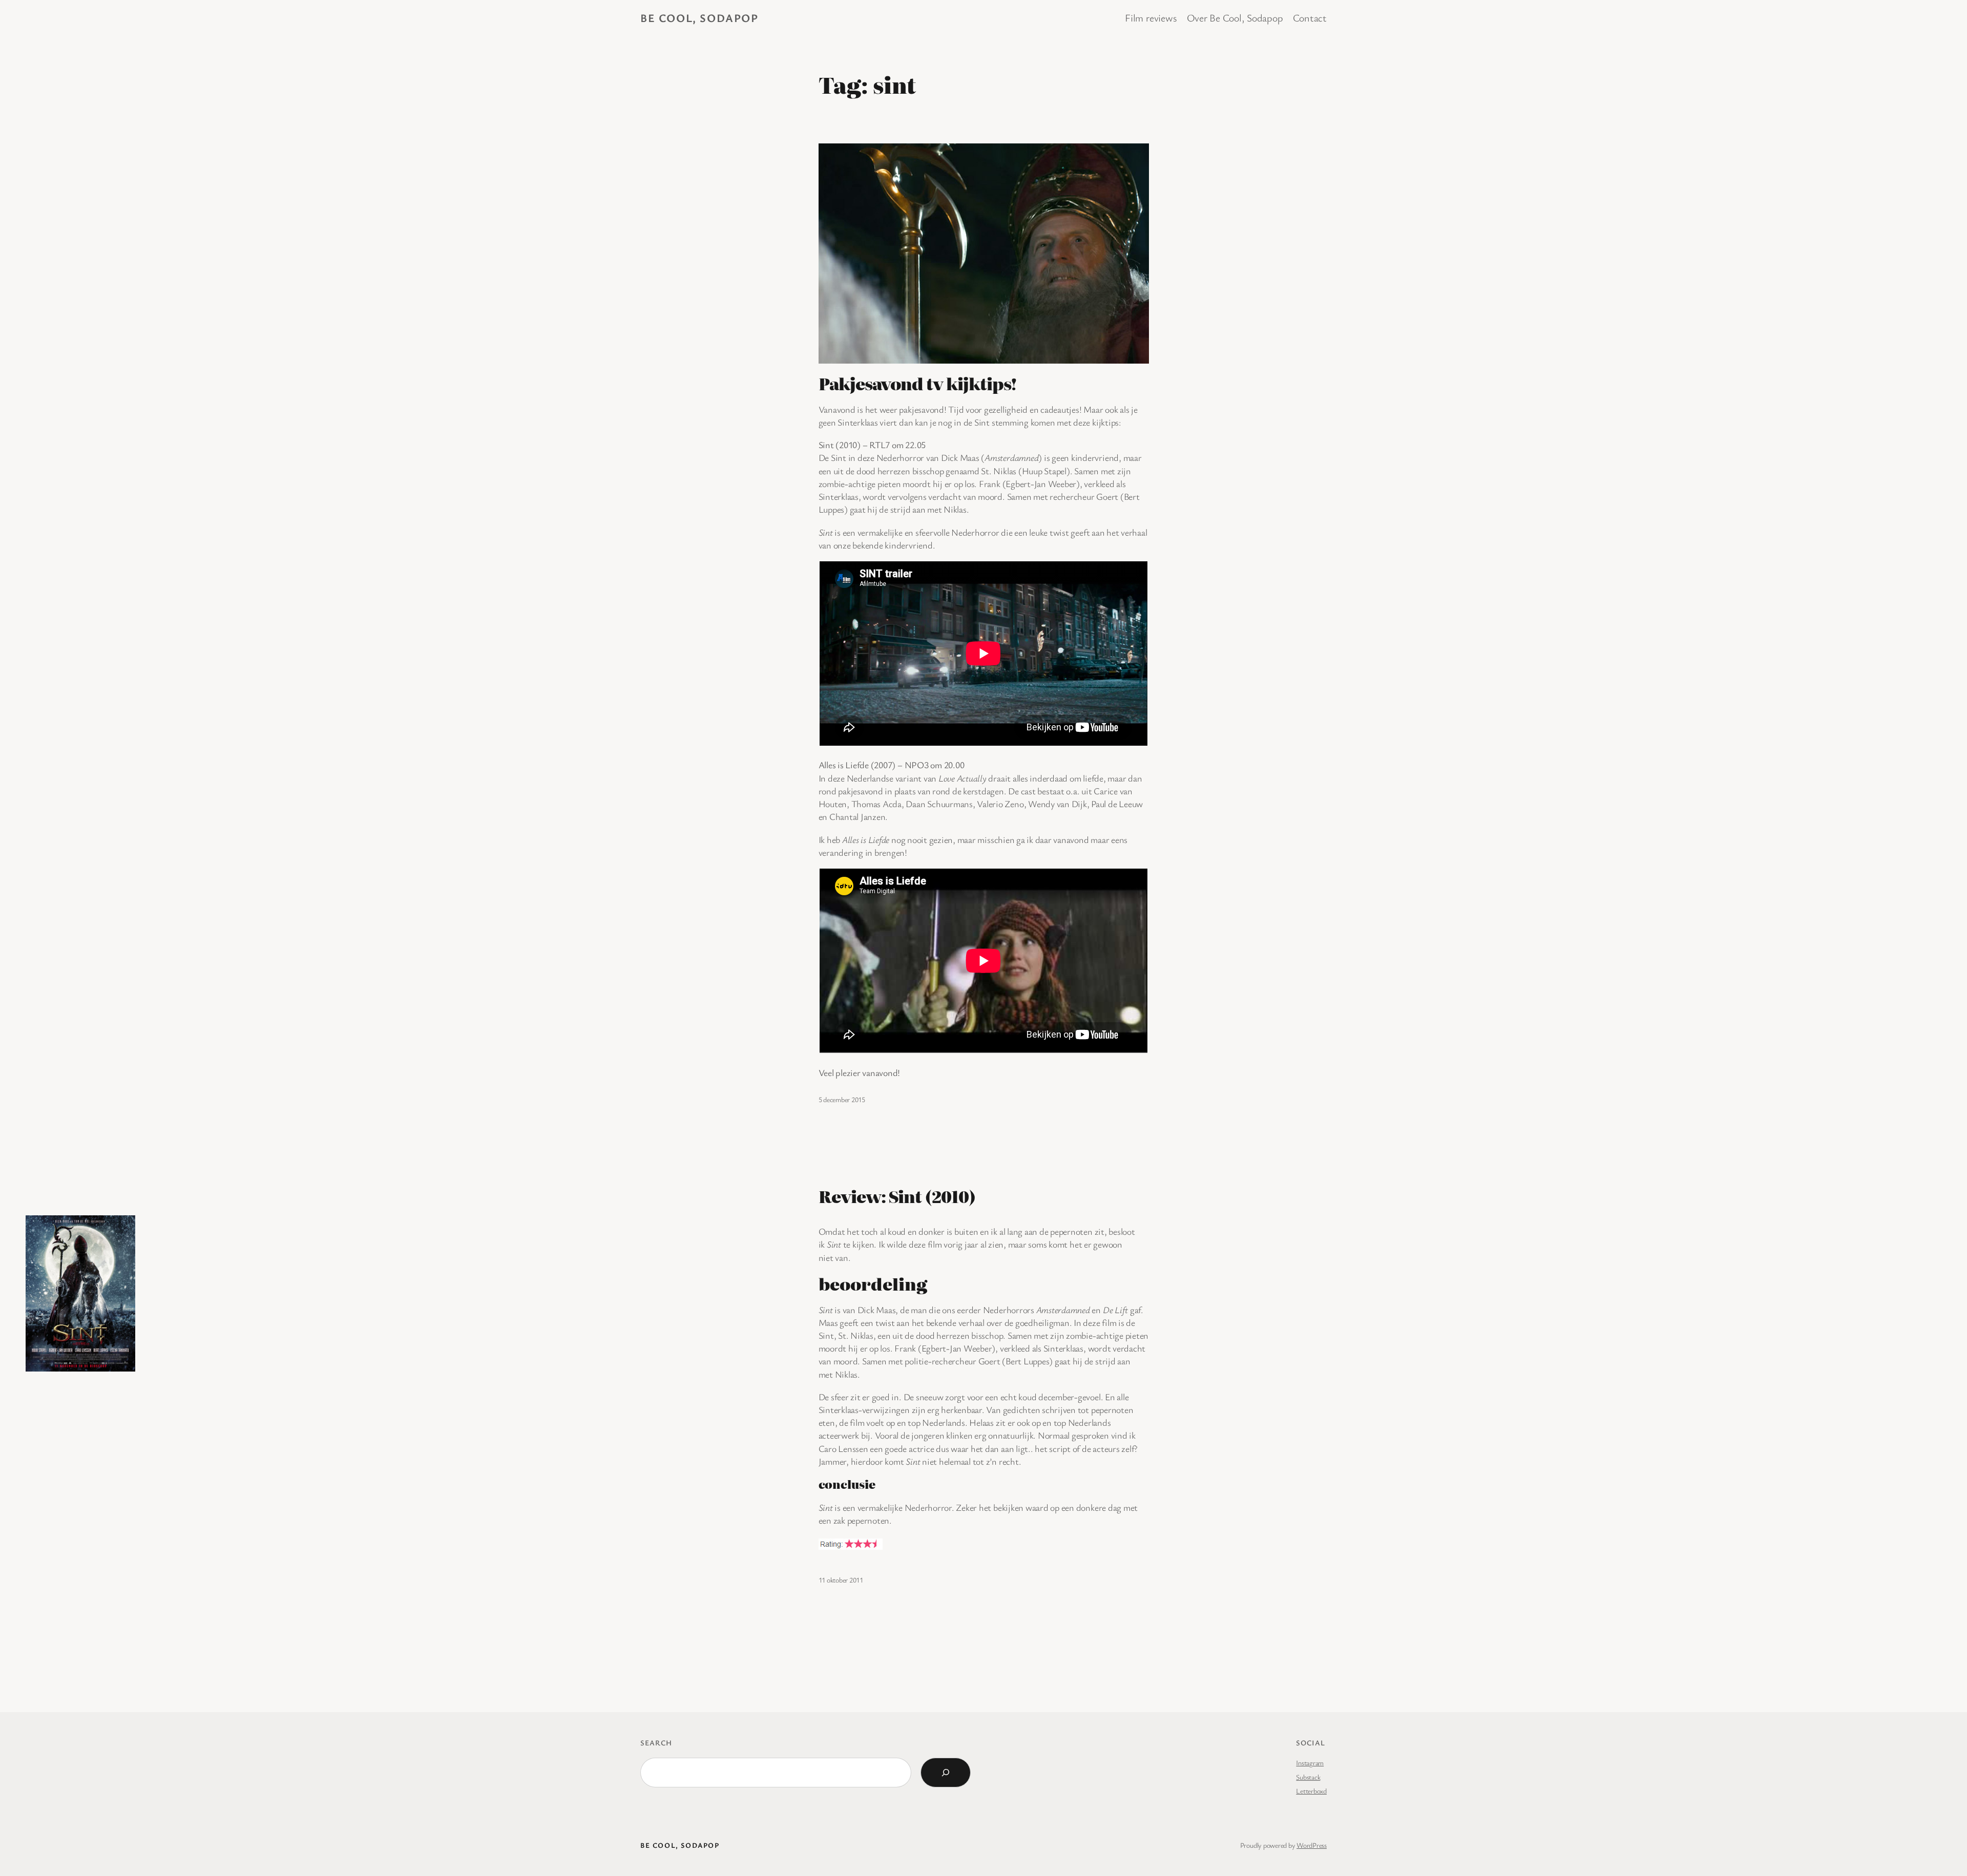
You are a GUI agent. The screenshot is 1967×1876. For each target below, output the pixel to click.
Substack (1308, 1777)
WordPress (1312, 1845)
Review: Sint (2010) (897, 1196)
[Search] (946, 1773)
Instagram (1310, 1763)
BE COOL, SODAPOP (699, 18)
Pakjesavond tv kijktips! (918, 383)
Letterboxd (1311, 1791)
